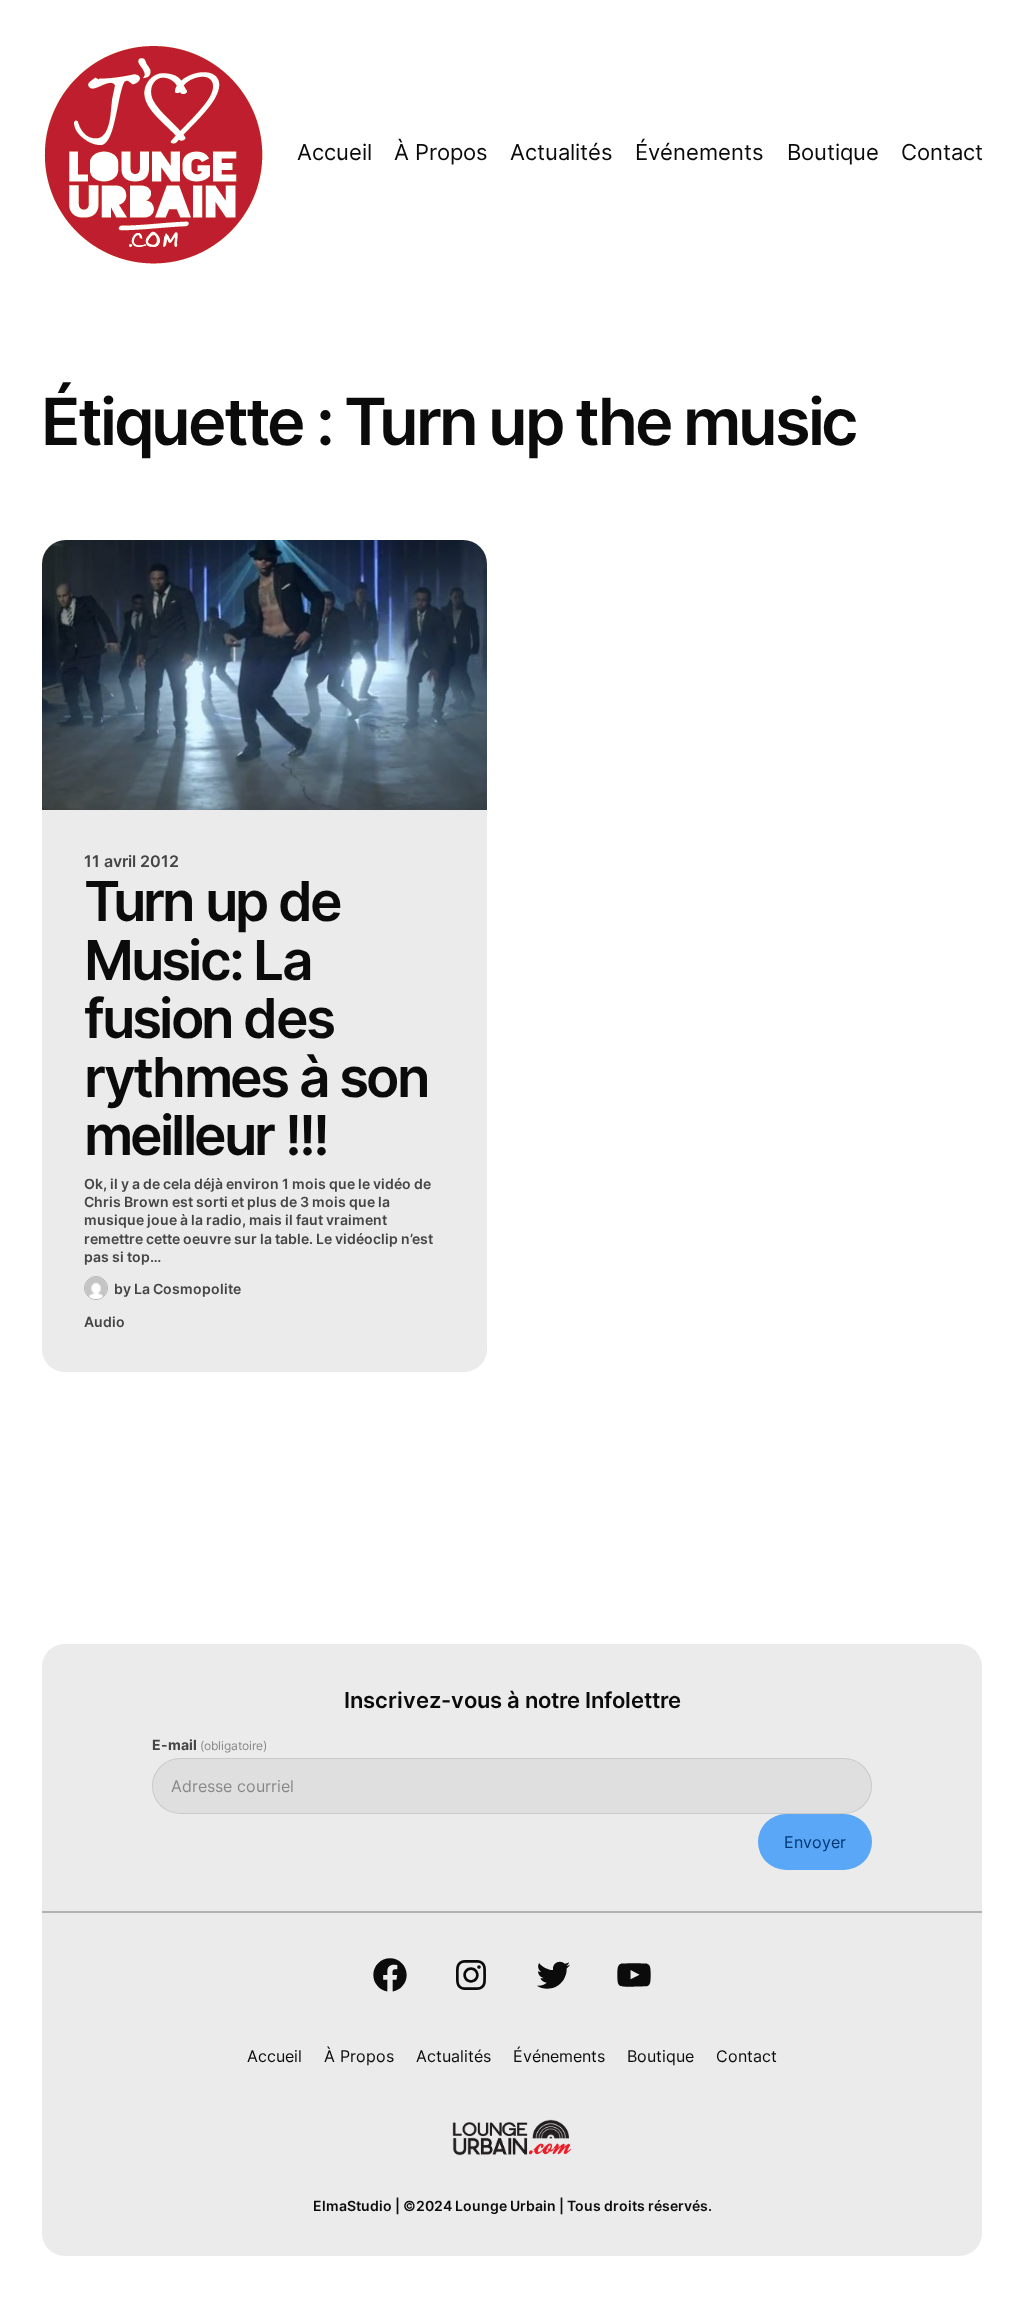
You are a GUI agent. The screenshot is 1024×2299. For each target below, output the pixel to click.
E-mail (209, 1744)
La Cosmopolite (187, 1288)
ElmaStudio (352, 2205)
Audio (104, 1321)
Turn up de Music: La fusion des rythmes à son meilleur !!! (256, 1018)
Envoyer (815, 1842)
